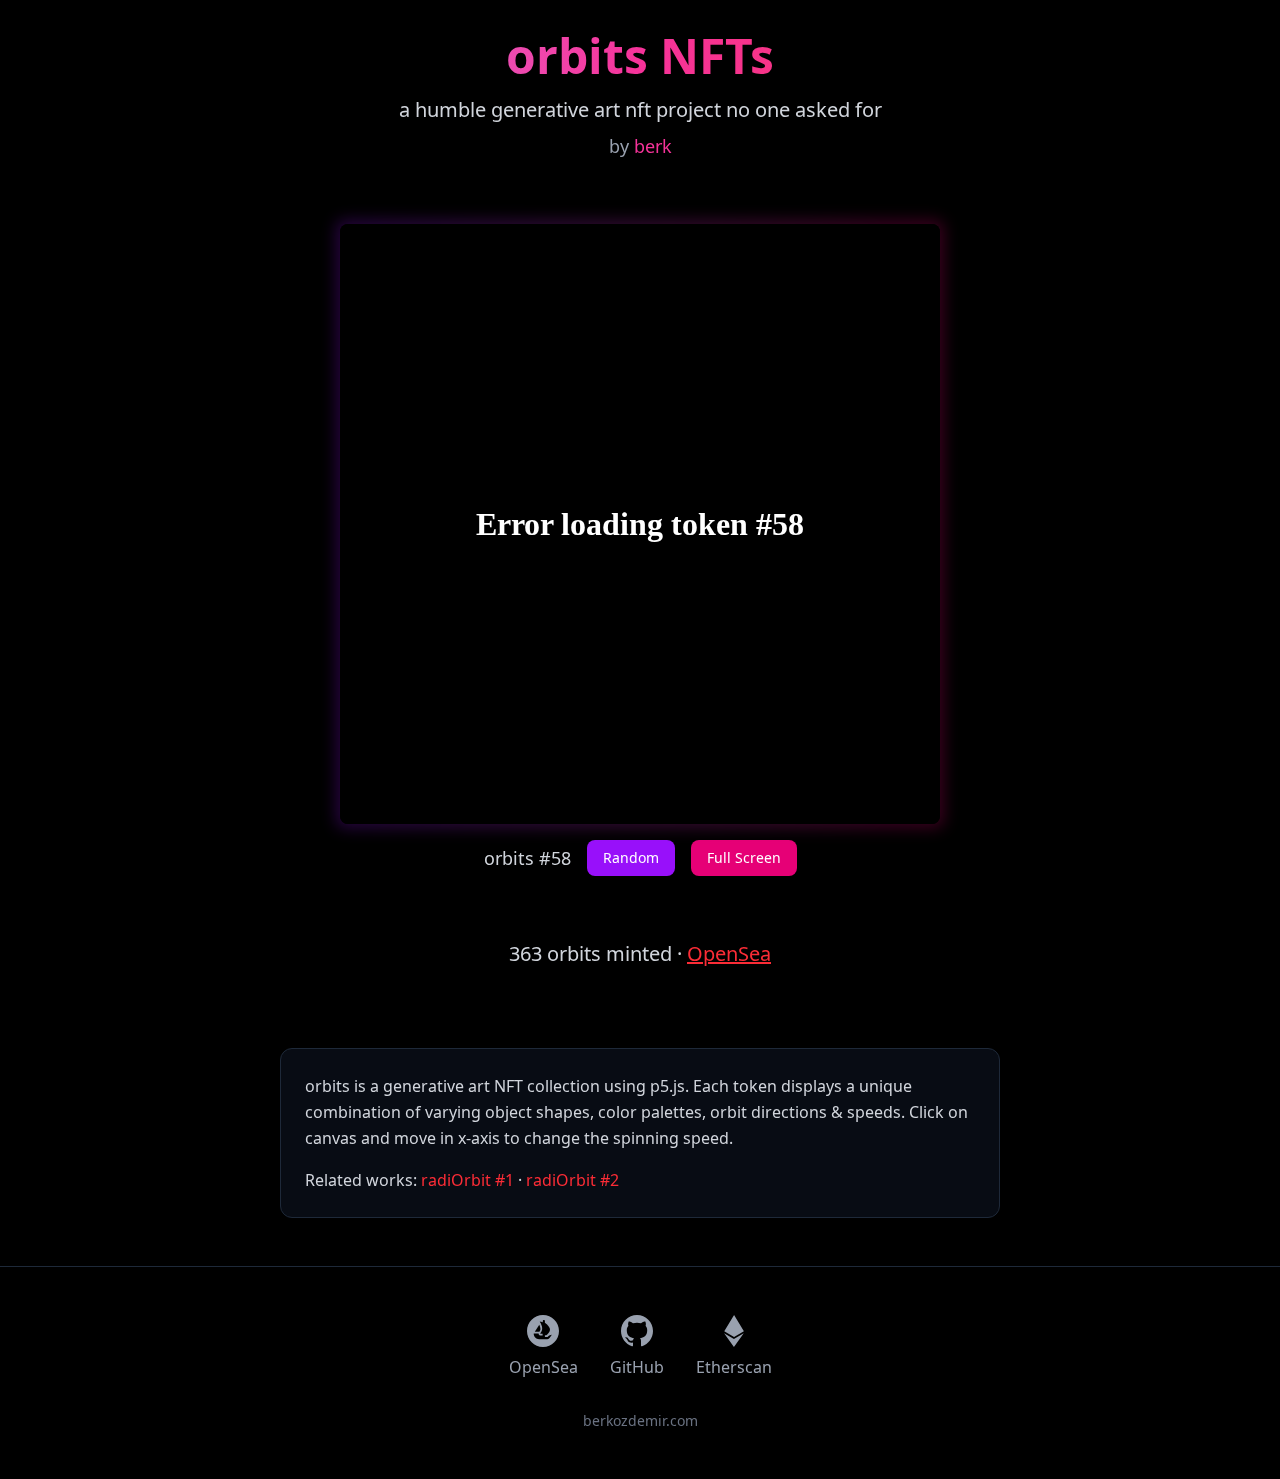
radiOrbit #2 (572, 1180)
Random (631, 857)
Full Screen (744, 857)
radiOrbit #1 (467, 1180)
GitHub (637, 1367)
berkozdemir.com (640, 1420)
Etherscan (734, 1367)
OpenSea (729, 953)
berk (653, 146)
